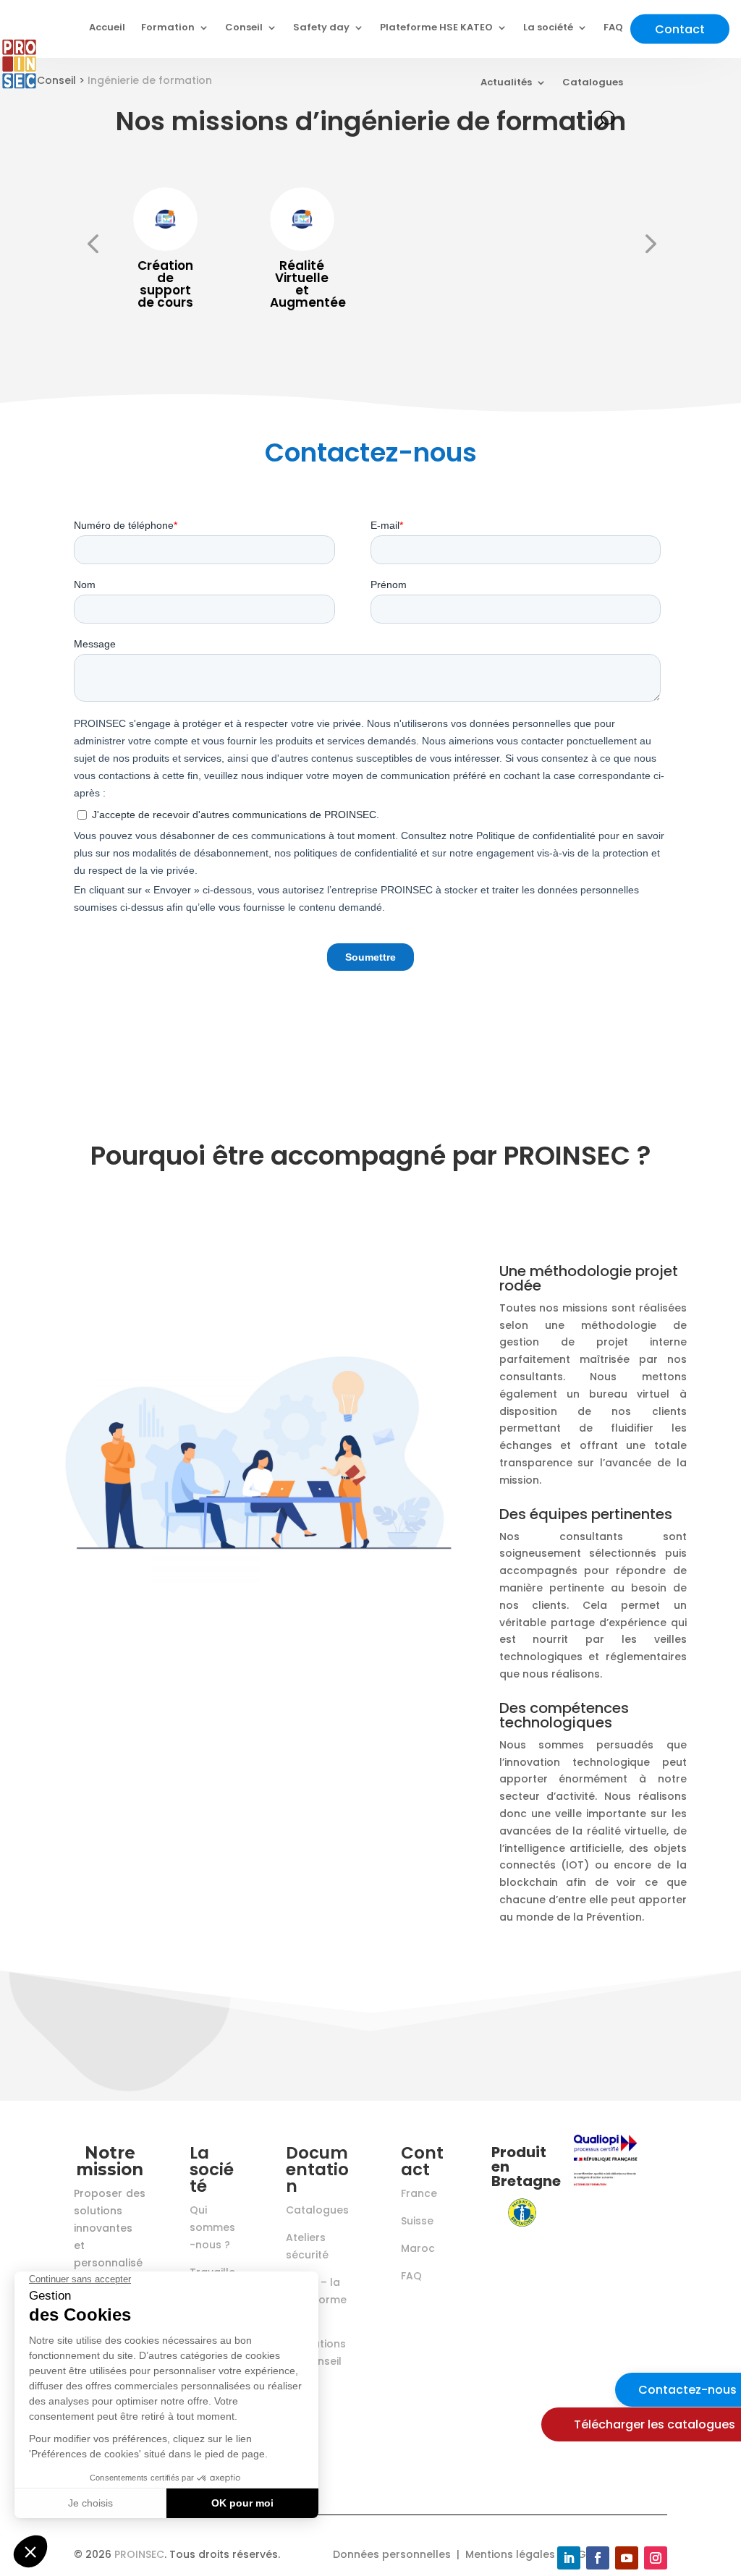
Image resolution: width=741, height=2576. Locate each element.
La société (548, 27)
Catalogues (593, 82)
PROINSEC (139, 2554)
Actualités (506, 82)
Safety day (321, 27)
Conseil (244, 27)
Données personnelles (392, 2554)
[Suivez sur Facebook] (598, 2558)
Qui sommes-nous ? (212, 2227)
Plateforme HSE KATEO (436, 27)
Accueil (107, 27)
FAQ (613, 27)
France (419, 2193)
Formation (168, 27)
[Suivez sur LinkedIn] (569, 2558)
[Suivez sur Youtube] (627, 2558)
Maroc (418, 2248)
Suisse (417, 2221)
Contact (680, 29)
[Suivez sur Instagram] (656, 2558)
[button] (93, 244)
